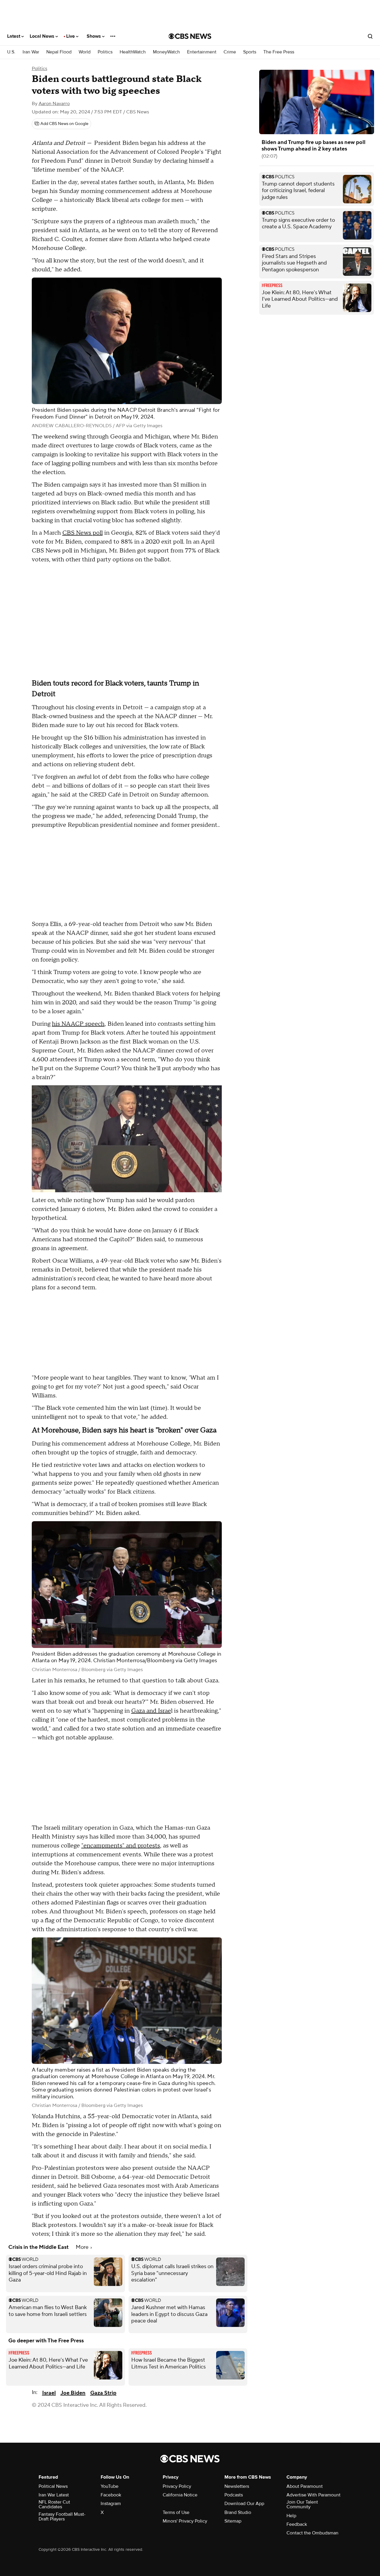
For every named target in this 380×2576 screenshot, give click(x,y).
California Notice (180, 2495)
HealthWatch (133, 52)
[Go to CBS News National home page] (190, 36)
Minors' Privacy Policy (185, 2521)
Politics (105, 52)
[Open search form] (370, 36)
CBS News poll (83, 533)
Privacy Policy (177, 2486)
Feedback (297, 2524)
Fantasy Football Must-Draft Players (62, 2517)
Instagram (111, 2504)
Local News (43, 36)
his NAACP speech (78, 1024)
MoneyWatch (166, 52)
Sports (250, 52)
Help (291, 2516)
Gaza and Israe (151, 1711)
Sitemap (233, 2521)
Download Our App (244, 2504)
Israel (49, 2393)
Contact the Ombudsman (312, 2533)
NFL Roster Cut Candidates (54, 2504)
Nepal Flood (59, 52)
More (83, 2247)
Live (71, 36)
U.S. (11, 52)
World (85, 52)
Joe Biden (73, 2393)
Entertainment (202, 52)
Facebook (111, 2495)
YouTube (110, 2486)
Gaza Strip (103, 2393)
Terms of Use (176, 2512)
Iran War (31, 52)
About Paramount (305, 2486)
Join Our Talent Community (302, 2504)
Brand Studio (238, 2512)
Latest (14, 36)
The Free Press (279, 52)
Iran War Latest (54, 2495)
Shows (94, 36)
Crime (230, 52)
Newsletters (237, 2486)
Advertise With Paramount (313, 2495)
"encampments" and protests (121, 1846)
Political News (53, 2486)
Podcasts (234, 2495)
